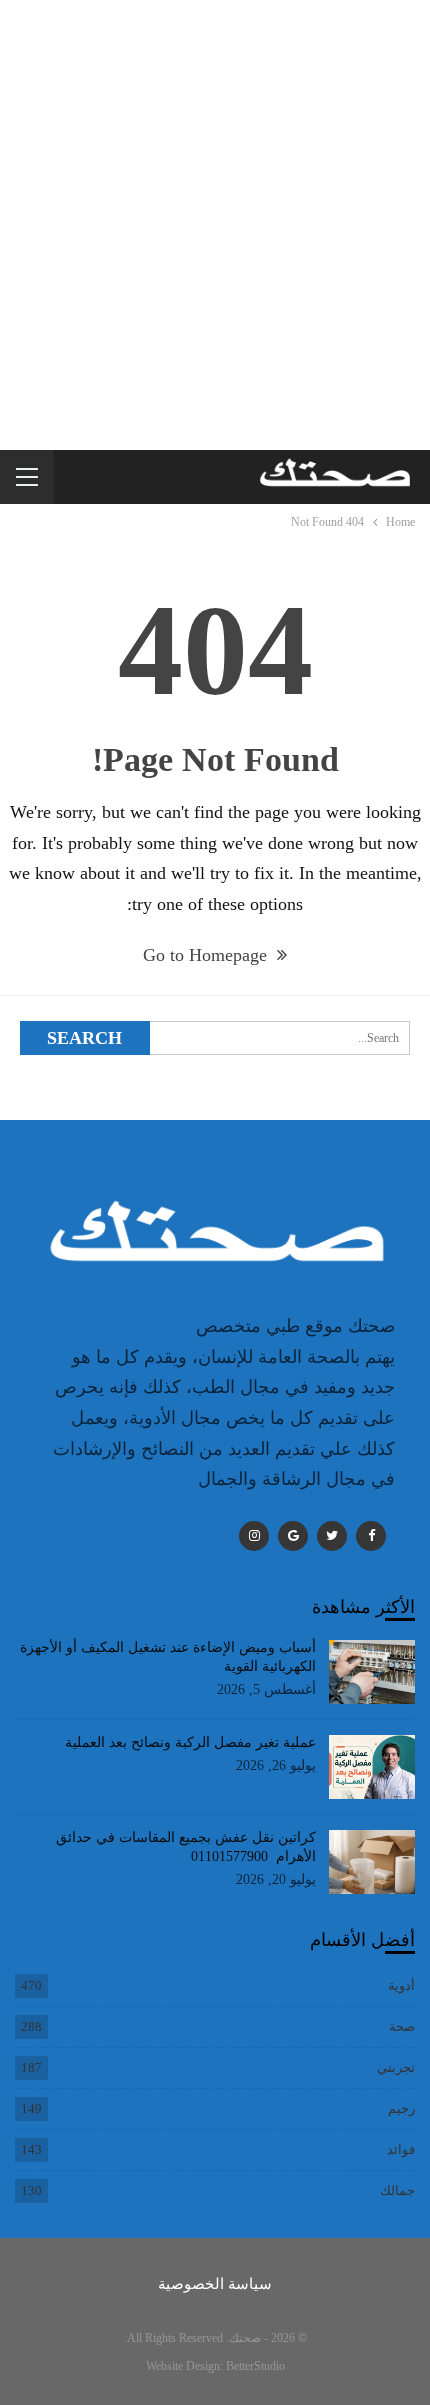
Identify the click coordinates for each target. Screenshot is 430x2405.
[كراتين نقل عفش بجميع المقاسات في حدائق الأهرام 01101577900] (372, 1862)
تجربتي (396, 2067)
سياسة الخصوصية (215, 2284)
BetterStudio (255, 2366)
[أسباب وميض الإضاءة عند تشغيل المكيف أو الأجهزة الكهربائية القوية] (372, 1672)
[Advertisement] (215, 225)
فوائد (401, 2149)
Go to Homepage (207, 955)
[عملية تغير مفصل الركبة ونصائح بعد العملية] (372, 1767)
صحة (402, 2026)
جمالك (397, 2190)
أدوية (401, 1985)
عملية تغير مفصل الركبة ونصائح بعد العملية (190, 1742)
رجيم (401, 2108)
